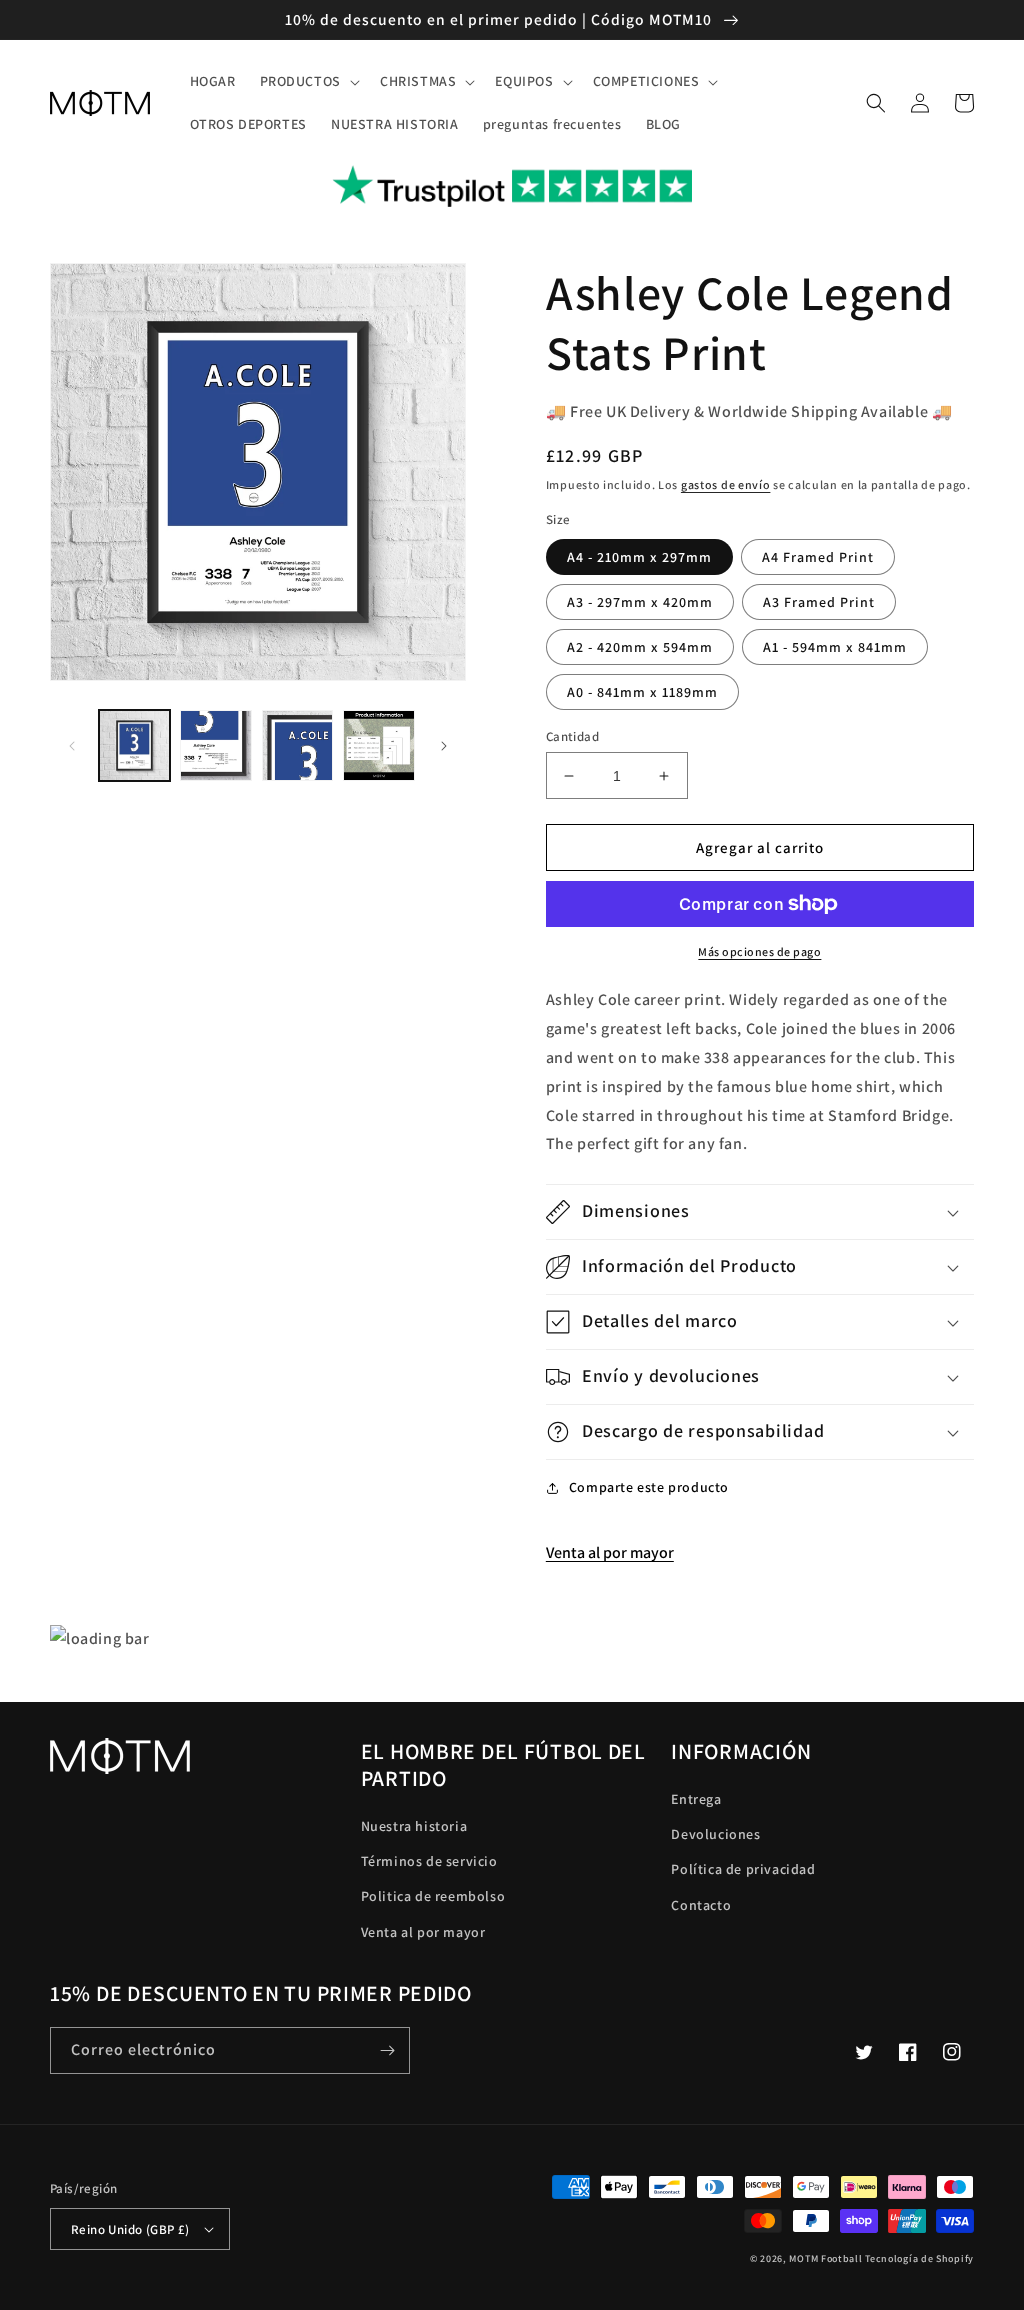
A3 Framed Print (819, 602)
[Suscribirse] (387, 2050)
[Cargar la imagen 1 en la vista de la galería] (134, 745)
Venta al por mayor (610, 1552)
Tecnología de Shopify (919, 2258)
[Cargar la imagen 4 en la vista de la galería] (378, 745)
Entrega (696, 1799)
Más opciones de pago (759, 951)
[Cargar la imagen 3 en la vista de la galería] (297, 745)
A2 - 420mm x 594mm (640, 647)
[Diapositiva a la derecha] (444, 746)
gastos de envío (726, 484)
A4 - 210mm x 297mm (639, 557)
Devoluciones (715, 1834)
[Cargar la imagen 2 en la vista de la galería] (215, 745)
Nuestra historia (414, 1826)
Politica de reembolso (433, 1896)
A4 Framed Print (818, 557)
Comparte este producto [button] (649, 1487)
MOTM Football (825, 2258)
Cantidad (572, 736)
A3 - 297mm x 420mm (640, 602)
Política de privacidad (743, 1869)
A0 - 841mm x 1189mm (642, 692)
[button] (308, 81)
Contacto (701, 1905)
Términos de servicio (429, 1861)
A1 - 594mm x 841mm (835, 647)
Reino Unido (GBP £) (130, 2229)
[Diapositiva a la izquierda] (72, 746)
